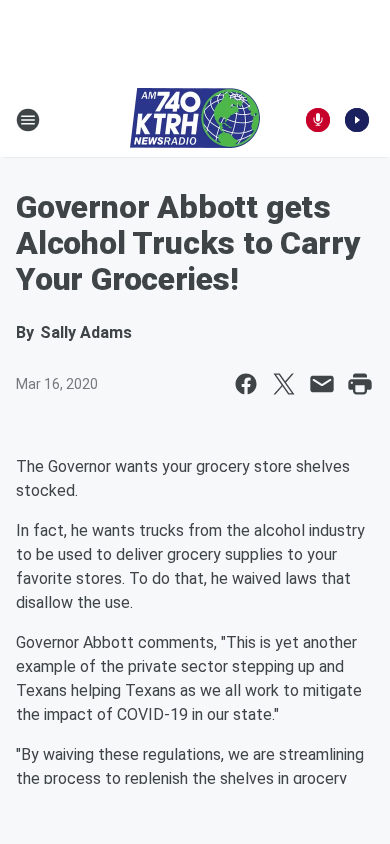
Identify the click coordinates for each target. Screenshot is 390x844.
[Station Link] (195, 120)
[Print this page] (360, 384)
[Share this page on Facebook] (246, 384)
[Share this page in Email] (322, 384)
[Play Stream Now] (357, 120)
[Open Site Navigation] (28, 120)
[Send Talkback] (318, 120)
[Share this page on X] (284, 384)
